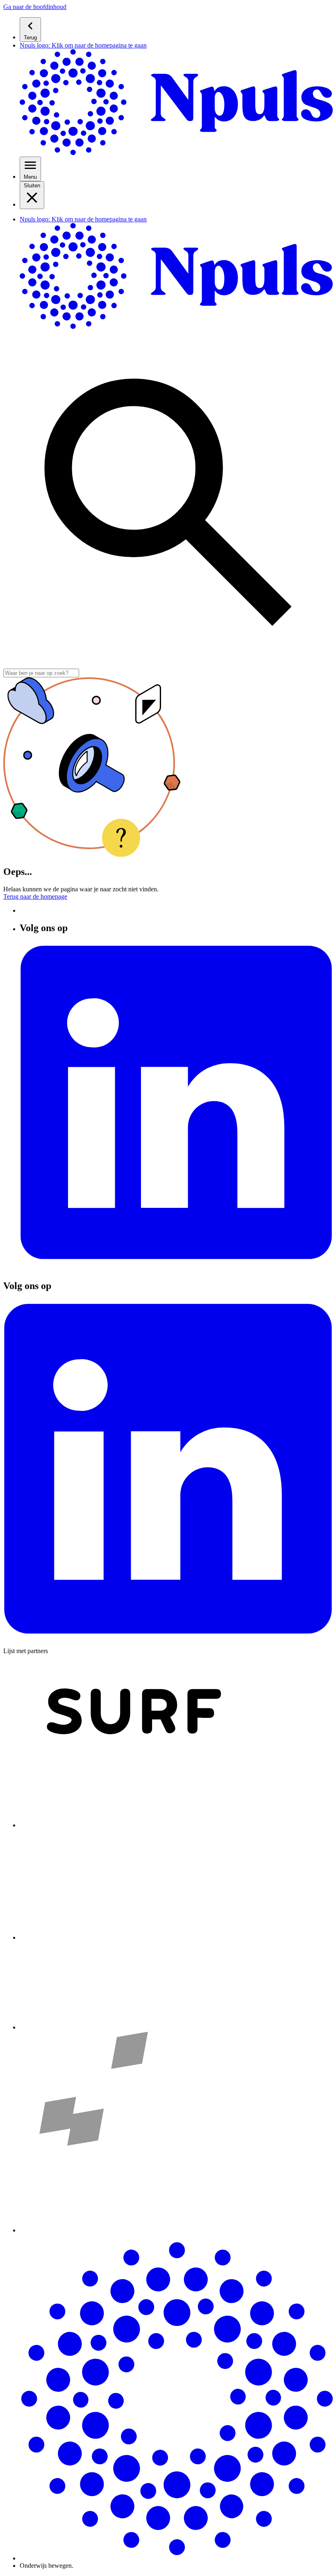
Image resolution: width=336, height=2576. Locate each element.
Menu (30, 177)
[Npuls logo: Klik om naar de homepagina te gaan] (176, 2558)
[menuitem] (176, 30)
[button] (35, 7)
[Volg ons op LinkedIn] (176, 1268)
